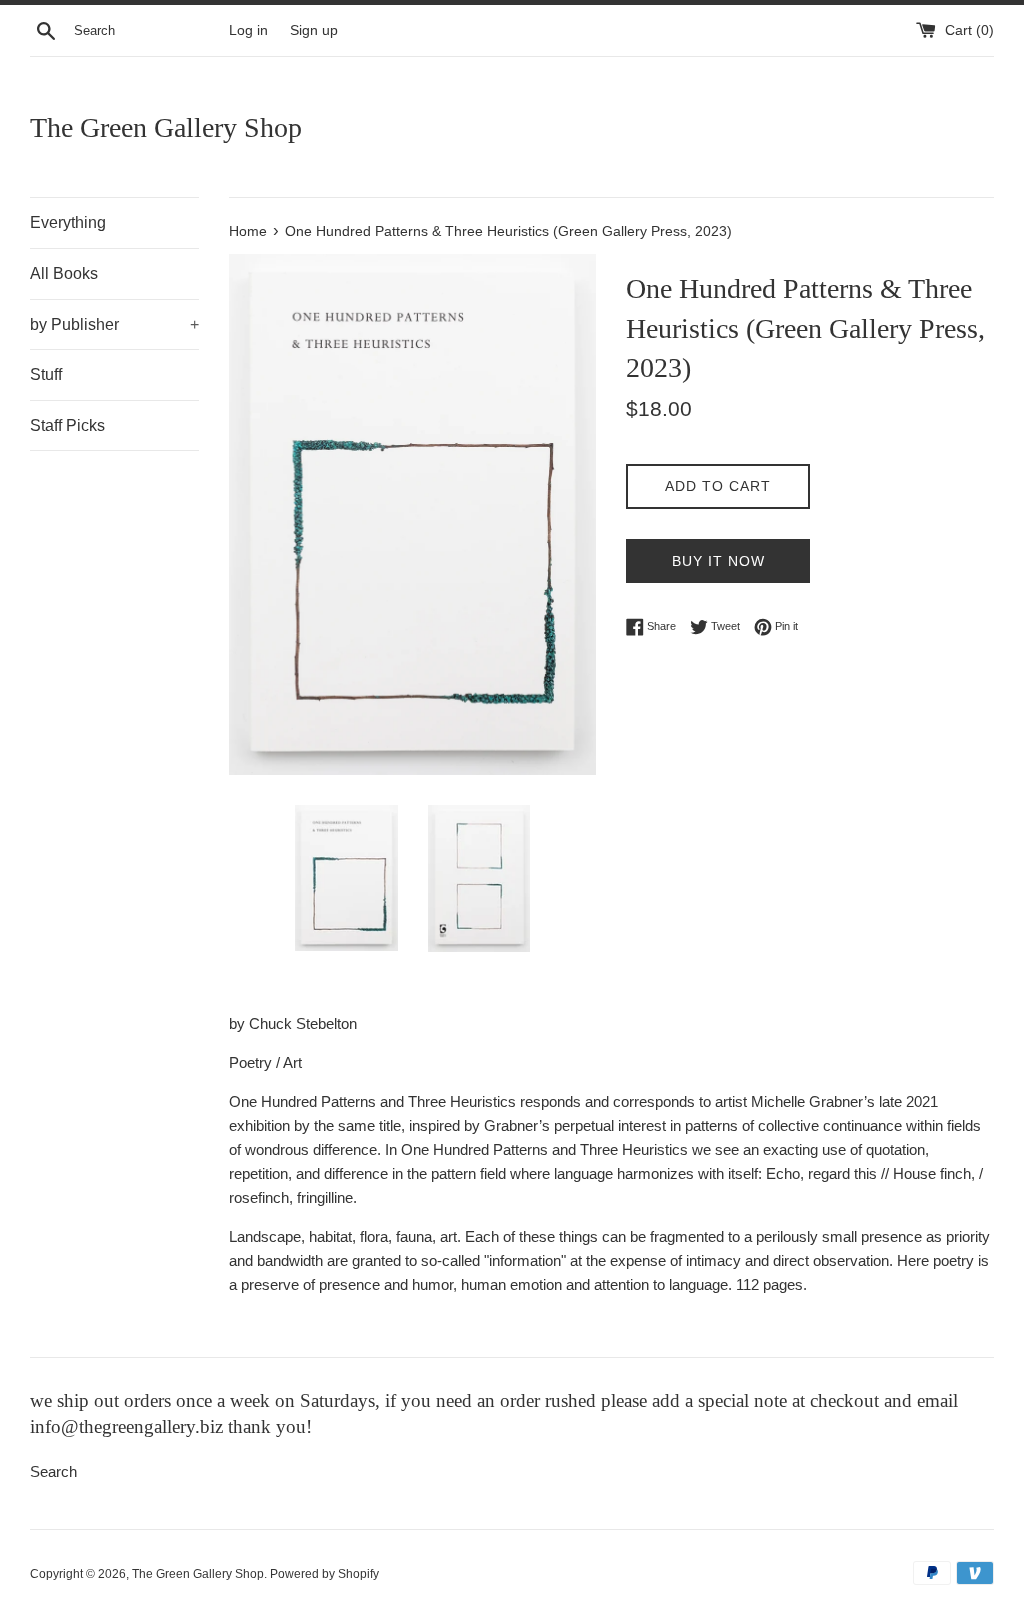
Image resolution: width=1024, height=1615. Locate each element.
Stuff (46, 374)
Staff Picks (67, 425)
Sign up (314, 30)
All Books (64, 273)
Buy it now (718, 561)
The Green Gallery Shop (166, 127)
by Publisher (114, 324)
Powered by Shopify (324, 1574)
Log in (248, 30)
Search (53, 1471)
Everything (68, 222)
